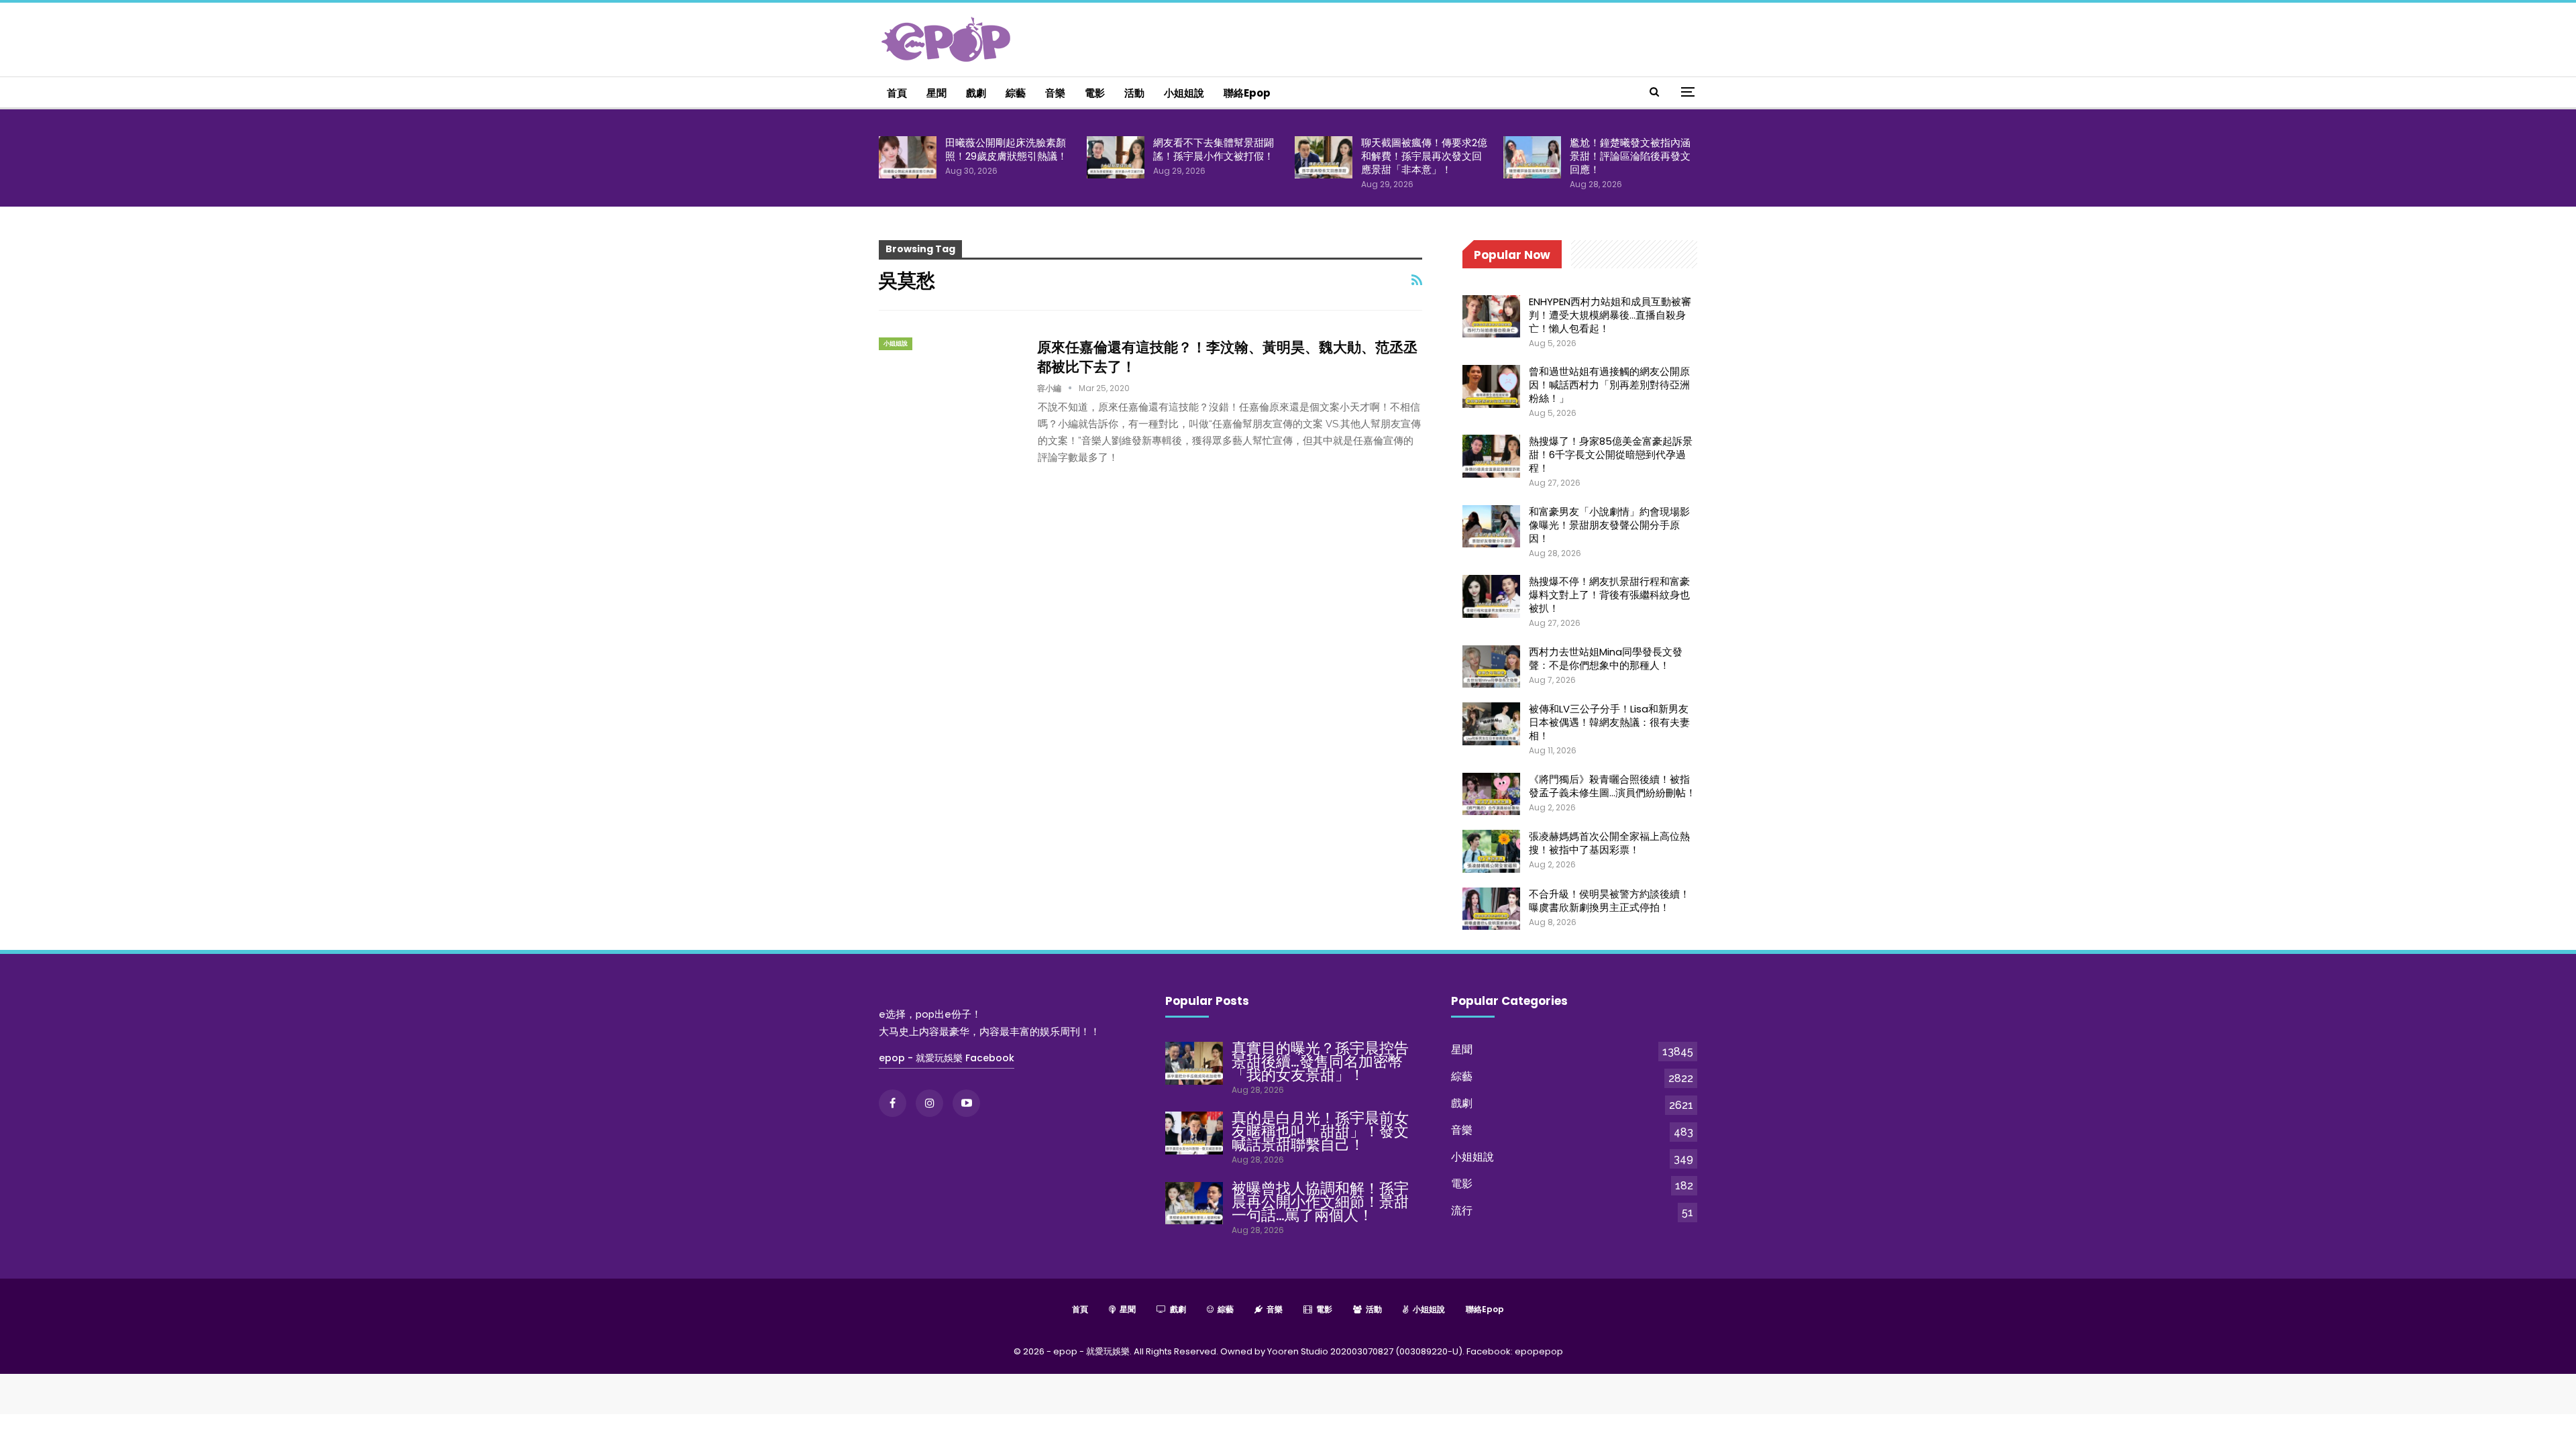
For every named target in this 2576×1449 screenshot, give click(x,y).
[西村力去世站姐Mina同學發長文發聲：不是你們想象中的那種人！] (1491, 667)
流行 (1462, 1211)
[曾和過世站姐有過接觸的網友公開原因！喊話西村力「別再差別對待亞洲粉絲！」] (1491, 386)
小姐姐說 (1184, 93)
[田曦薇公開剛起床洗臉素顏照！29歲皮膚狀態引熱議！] (908, 158)
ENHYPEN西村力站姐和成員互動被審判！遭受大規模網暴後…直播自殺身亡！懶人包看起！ (1610, 315)
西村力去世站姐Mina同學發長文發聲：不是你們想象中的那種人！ (1606, 658)
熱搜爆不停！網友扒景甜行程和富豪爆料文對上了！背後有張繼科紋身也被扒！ (1609, 595)
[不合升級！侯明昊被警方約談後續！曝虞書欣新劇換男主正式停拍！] (1491, 909)
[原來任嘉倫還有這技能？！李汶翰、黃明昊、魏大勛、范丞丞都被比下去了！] (949, 382)
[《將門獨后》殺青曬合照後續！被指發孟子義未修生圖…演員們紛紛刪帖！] (1491, 794)
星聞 (936, 93)
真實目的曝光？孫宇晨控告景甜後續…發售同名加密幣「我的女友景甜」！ (1320, 1062)
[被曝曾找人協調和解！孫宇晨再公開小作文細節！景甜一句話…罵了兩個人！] (1194, 1203)
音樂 (1055, 93)
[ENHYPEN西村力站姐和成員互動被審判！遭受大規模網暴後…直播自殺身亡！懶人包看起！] (1491, 317)
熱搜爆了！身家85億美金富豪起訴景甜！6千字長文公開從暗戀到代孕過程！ (1611, 454)
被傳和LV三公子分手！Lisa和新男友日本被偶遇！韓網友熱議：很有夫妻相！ (1609, 722)
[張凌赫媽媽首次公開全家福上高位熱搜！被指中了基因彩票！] (1491, 851)
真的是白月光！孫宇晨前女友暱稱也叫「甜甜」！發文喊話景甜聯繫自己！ (1320, 1131)
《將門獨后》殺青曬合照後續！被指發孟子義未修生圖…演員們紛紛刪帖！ (1612, 786)
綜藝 (1016, 93)
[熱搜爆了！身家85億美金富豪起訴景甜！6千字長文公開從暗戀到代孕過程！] (1491, 456)
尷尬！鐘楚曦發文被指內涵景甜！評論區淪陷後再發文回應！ (1630, 156)
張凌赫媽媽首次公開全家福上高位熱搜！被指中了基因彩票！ (1609, 843)
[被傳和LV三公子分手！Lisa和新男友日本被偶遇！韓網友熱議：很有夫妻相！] (1491, 724)
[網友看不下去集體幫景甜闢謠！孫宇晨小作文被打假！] (1116, 158)
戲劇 (976, 93)
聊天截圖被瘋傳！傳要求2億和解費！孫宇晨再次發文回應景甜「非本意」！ (1424, 156)
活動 (1134, 93)
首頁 (897, 93)
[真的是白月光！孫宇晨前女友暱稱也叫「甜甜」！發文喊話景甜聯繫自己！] (1194, 1133)
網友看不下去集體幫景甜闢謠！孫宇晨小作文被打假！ (1214, 149)
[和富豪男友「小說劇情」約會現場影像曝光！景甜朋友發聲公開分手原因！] (1491, 527)
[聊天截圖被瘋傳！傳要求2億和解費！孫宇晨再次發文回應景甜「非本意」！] (1324, 158)
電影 (1095, 93)
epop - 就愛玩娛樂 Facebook (947, 1058)
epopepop (1539, 1351)
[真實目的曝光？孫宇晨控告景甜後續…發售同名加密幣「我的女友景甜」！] (1194, 1063)
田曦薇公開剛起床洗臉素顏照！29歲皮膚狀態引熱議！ (1006, 149)
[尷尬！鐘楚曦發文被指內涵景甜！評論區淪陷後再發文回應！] (1532, 158)
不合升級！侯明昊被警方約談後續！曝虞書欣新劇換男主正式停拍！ (1609, 901)
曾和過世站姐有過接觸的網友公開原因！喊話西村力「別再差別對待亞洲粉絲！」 (1609, 385)
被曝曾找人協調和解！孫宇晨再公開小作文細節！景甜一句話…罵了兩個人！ (1320, 1202)
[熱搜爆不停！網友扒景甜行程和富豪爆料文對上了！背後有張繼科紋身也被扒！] (1491, 596)
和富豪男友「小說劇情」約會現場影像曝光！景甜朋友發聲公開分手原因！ (1609, 525)
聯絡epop (1247, 93)
